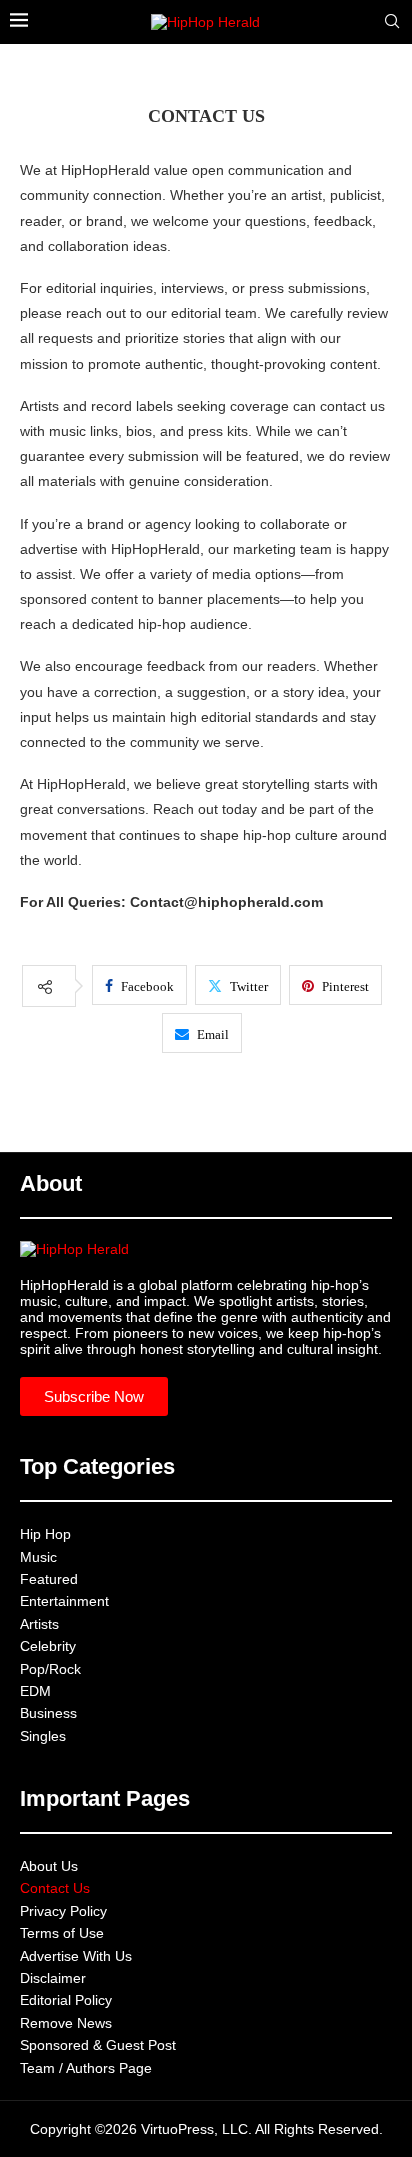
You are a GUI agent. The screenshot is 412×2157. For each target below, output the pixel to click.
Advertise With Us (76, 1956)
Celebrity (48, 1646)
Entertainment (64, 1601)
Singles (43, 1736)
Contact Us (55, 1888)
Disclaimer (53, 1978)
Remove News (66, 2023)
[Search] (392, 22)
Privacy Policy (63, 1911)
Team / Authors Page (86, 2068)
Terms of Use (62, 1933)
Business (48, 1713)
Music (38, 1557)
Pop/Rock (50, 1669)
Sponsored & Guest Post (98, 2045)
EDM (35, 1691)
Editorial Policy (66, 2000)
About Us (49, 1866)
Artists (39, 1624)
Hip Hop (45, 1534)
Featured (49, 1579)
